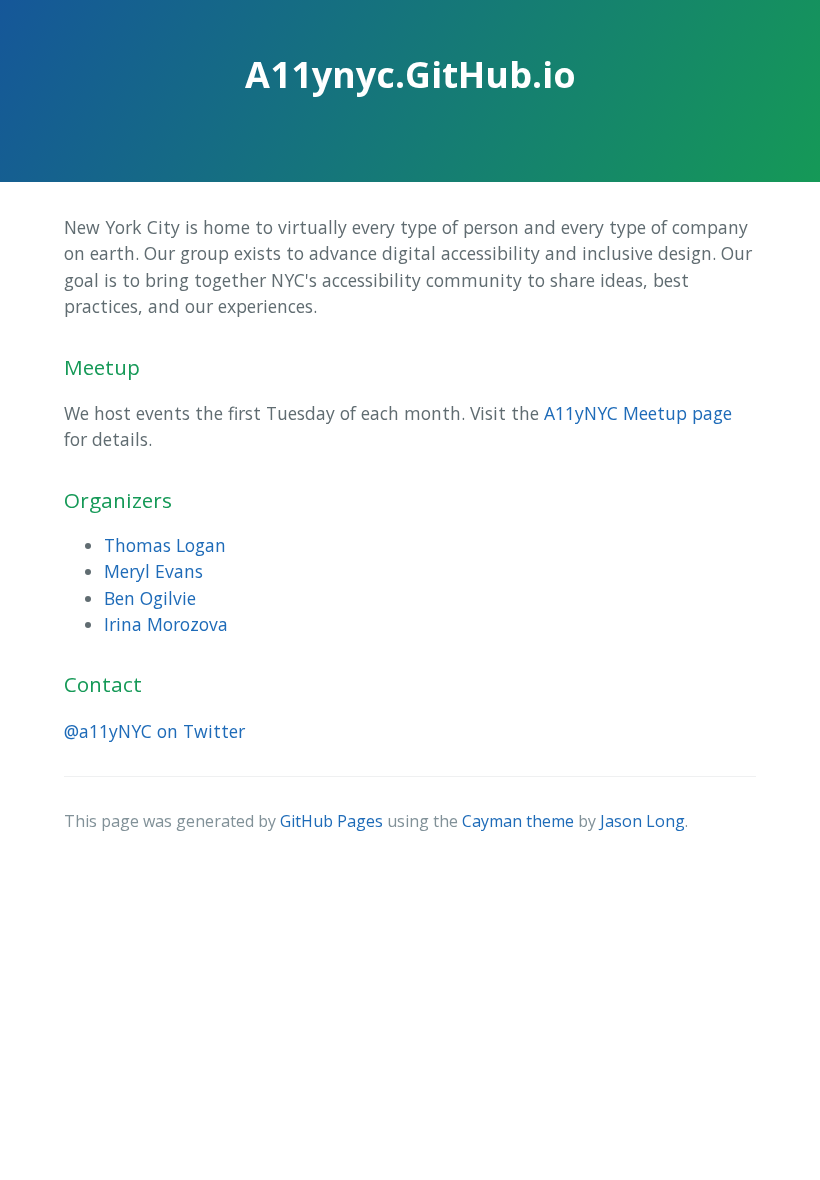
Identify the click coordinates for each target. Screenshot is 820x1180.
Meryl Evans (153, 571)
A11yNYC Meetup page (638, 413)
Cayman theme (518, 821)
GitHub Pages (331, 821)
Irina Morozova (166, 624)
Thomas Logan (165, 545)
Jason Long (642, 821)
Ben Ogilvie (150, 598)
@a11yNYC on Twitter (154, 731)
